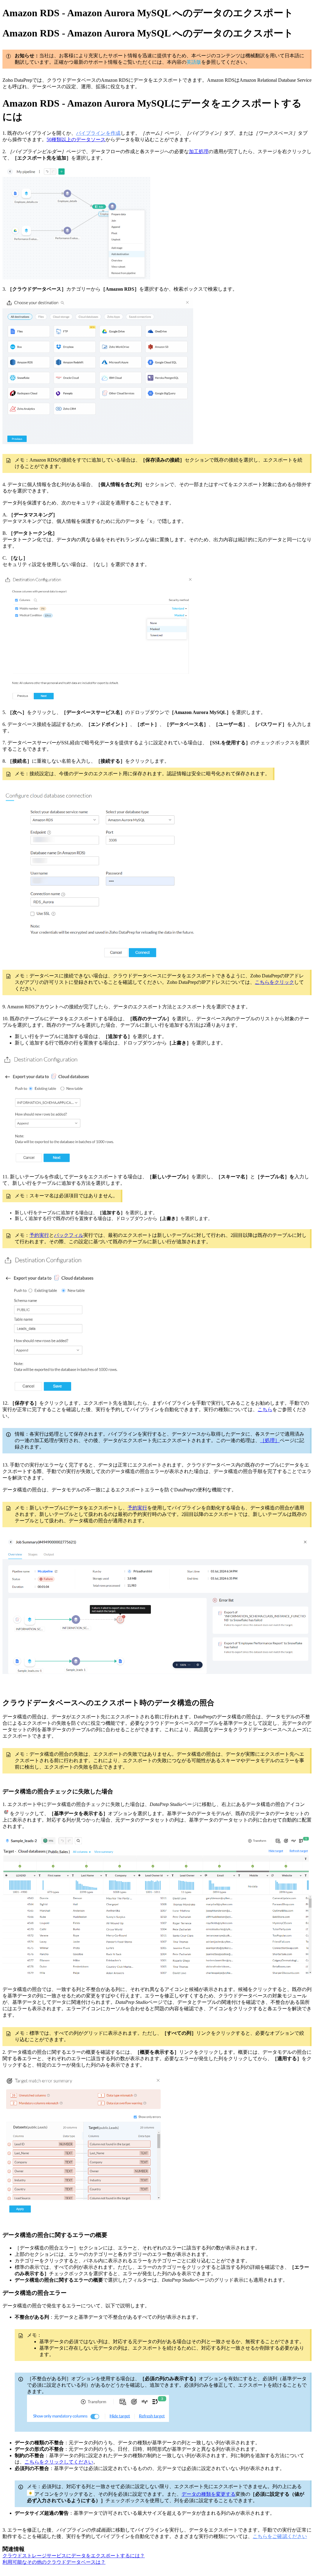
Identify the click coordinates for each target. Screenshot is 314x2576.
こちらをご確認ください (280, 2536)
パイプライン (91, 133)
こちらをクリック (274, 982)
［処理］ (270, 1440)
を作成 (113, 133)
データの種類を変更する (209, 2494)
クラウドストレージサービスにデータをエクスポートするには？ (74, 2556)
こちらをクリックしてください (59, 2462)
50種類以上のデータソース (76, 140)
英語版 (194, 62)
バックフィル (69, 1235)
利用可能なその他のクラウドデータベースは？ (54, 2562)
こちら (265, 1409)
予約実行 (39, 1235)
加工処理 (199, 151)
